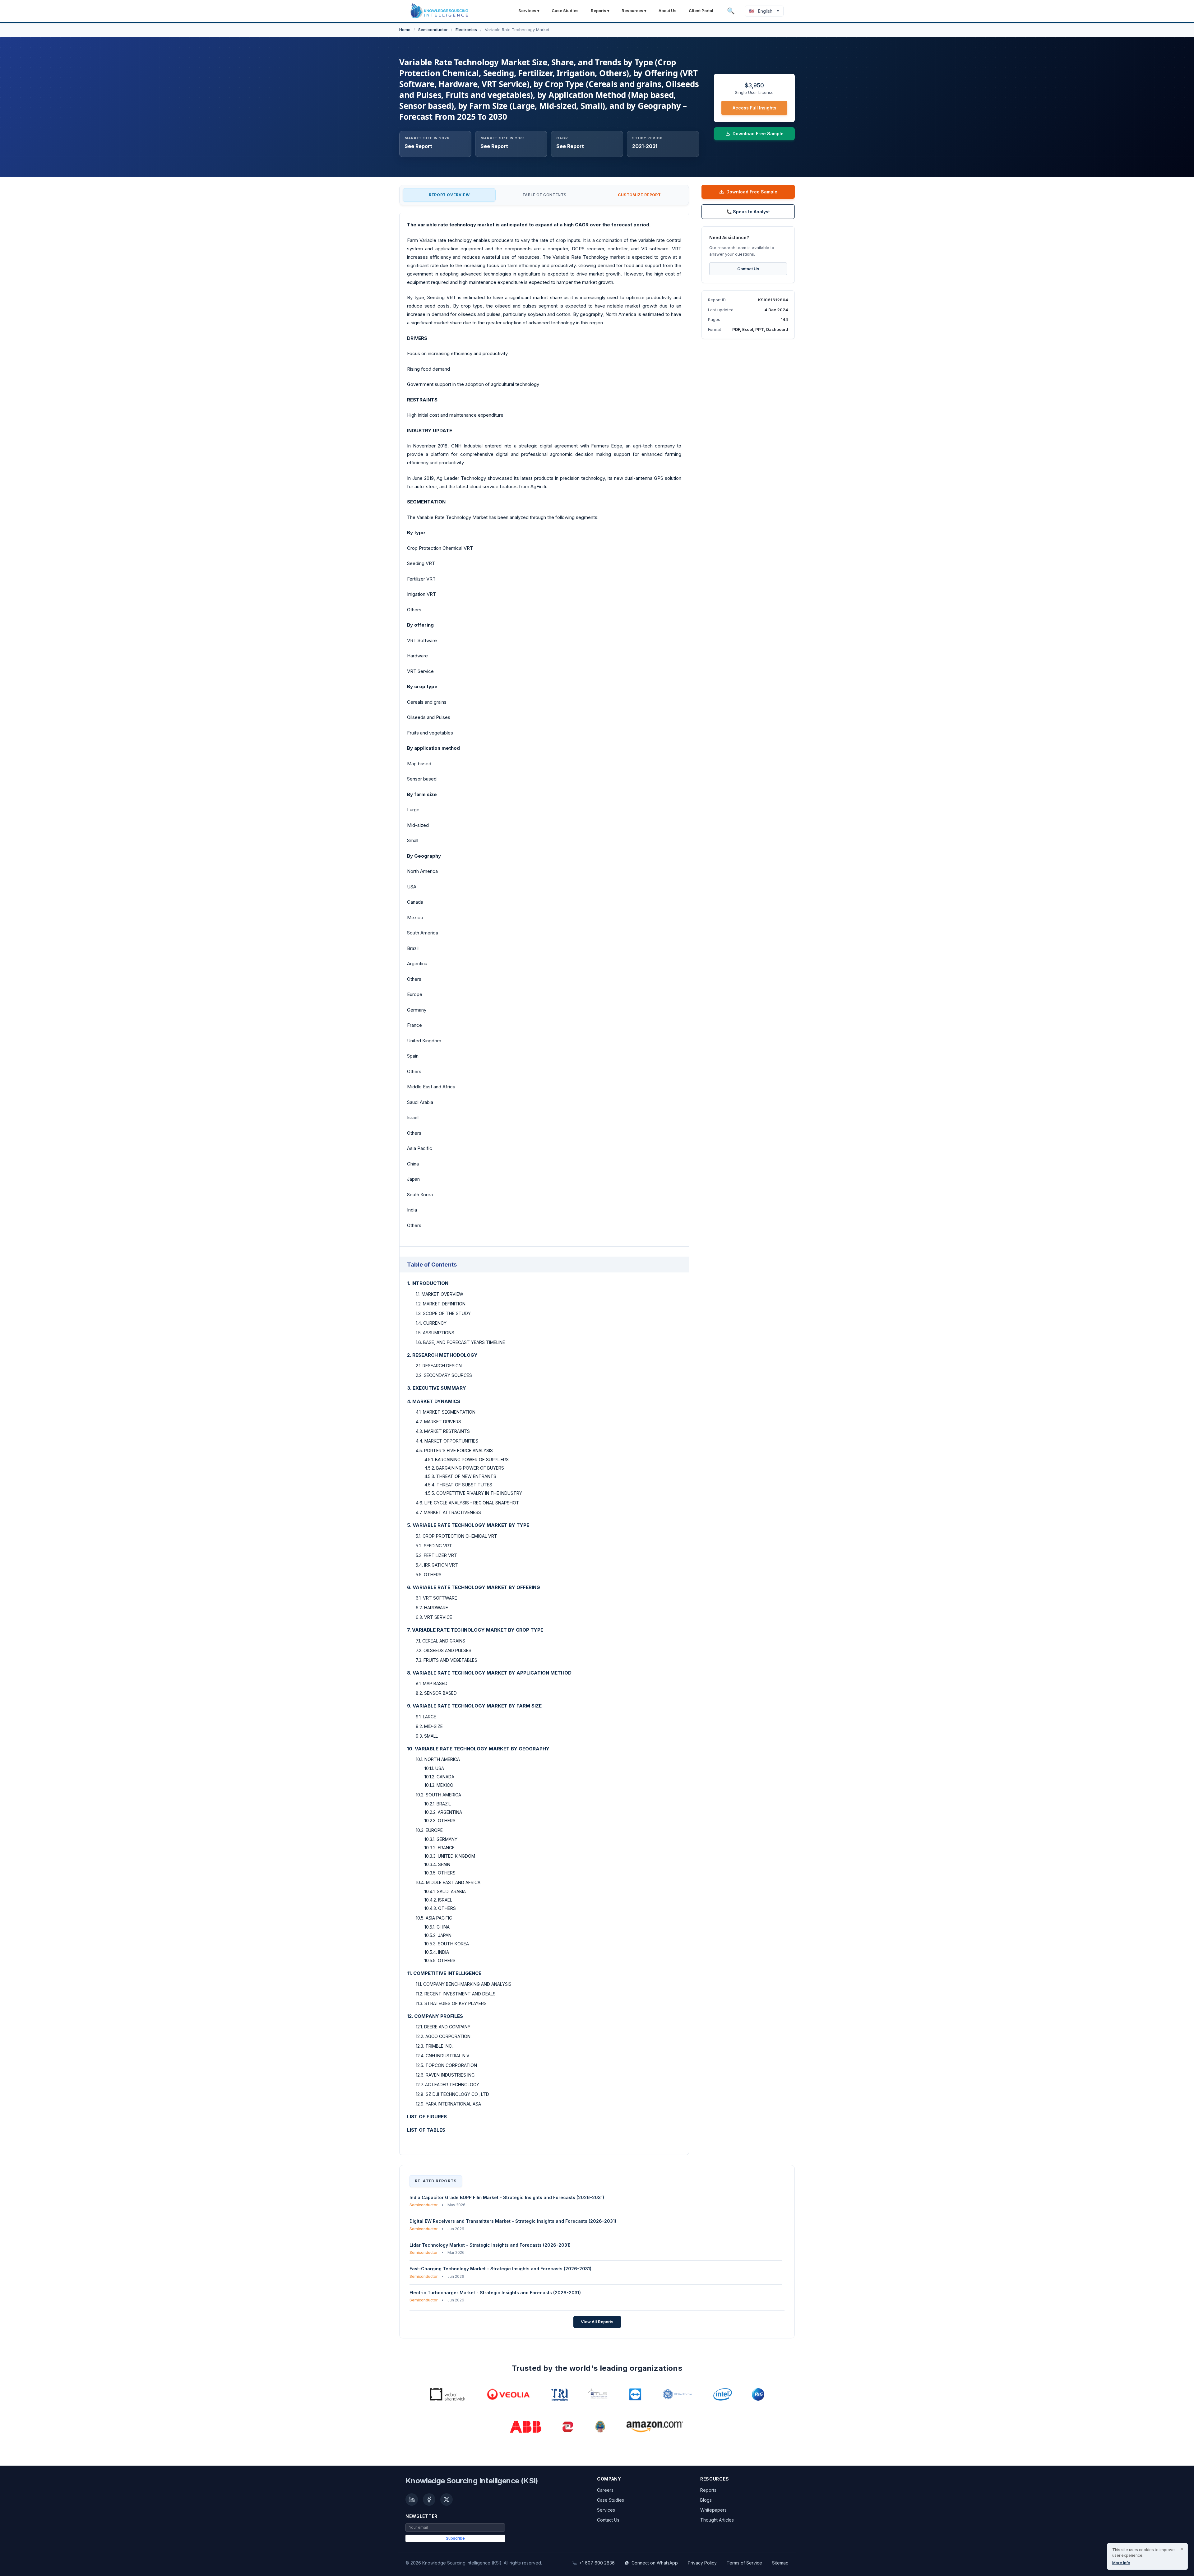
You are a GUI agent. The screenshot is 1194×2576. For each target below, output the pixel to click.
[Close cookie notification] (1182, 2549)
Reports (708, 2490)
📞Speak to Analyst (748, 212)
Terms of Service (744, 2563)
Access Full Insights (754, 108)
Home (405, 30)
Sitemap (780, 2563)
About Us (668, 11)
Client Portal (701, 11)
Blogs (706, 2500)
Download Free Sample (752, 192)
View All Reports (597, 2322)
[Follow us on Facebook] (429, 2500)
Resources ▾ (634, 11)
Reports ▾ (600, 11)
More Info (1121, 2563)
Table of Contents (544, 195)
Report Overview (449, 195)
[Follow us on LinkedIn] (412, 2500)
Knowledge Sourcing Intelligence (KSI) (472, 2481)
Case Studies (565, 11)
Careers (605, 2490)
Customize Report (639, 195)
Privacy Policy (702, 2563)
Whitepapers (713, 2510)
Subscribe (455, 2538)
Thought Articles (717, 2520)
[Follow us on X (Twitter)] (447, 2500)
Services (606, 2510)
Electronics (466, 30)
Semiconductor (433, 30)
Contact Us (748, 269)
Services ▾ (529, 11)
